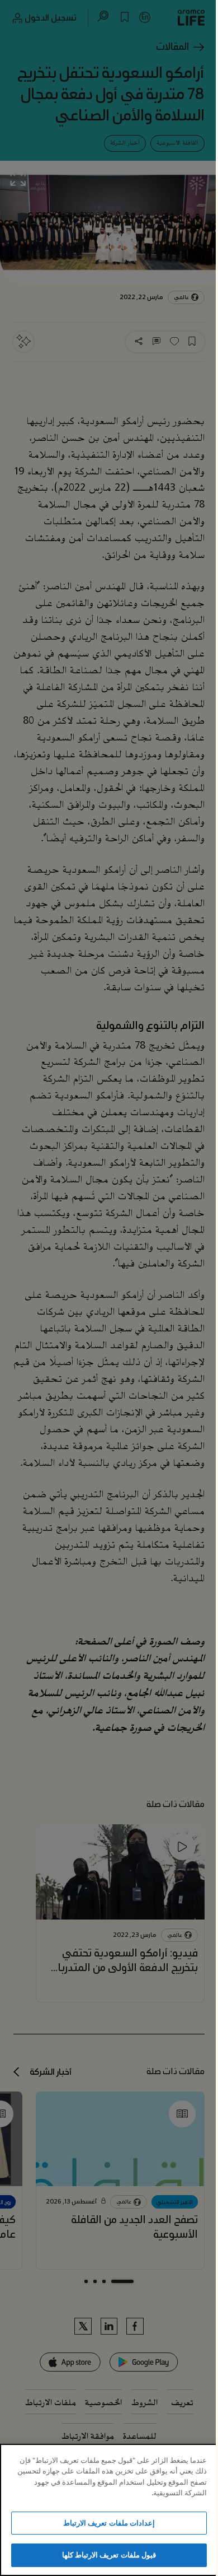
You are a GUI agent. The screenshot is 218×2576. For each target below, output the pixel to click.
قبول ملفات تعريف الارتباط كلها (109, 2555)
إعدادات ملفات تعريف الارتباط (109, 2523)
